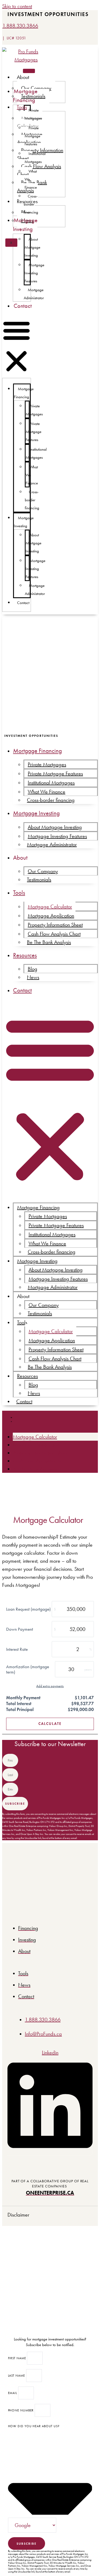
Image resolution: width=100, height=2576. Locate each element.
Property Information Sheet (55, 925)
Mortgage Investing (25, 225)
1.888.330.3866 (20, 26)
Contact (23, 306)
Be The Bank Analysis (49, 942)
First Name (18, 2358)
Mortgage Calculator (50, 906)
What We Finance (47, 792)
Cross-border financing (31, 204)
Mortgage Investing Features (34, 273)
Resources (25, 955)
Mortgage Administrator (34, 294)
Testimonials (39, 879)
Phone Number (21, 2410)
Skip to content (17, 6)
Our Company (43, 871)
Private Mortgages (33, 114)
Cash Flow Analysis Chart (39, 170)
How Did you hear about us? (34, 2426)
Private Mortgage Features (32, 136)
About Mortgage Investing (32, 247)
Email (13, 2393)
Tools (19, 893)
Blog (33, 969)
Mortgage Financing (25, 96)
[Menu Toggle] (11, 1419)
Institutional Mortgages (35, 158)
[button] (17, 347)
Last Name (17, 2376)
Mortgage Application (51, 916)
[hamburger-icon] (29, 71)
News (33, 977)
